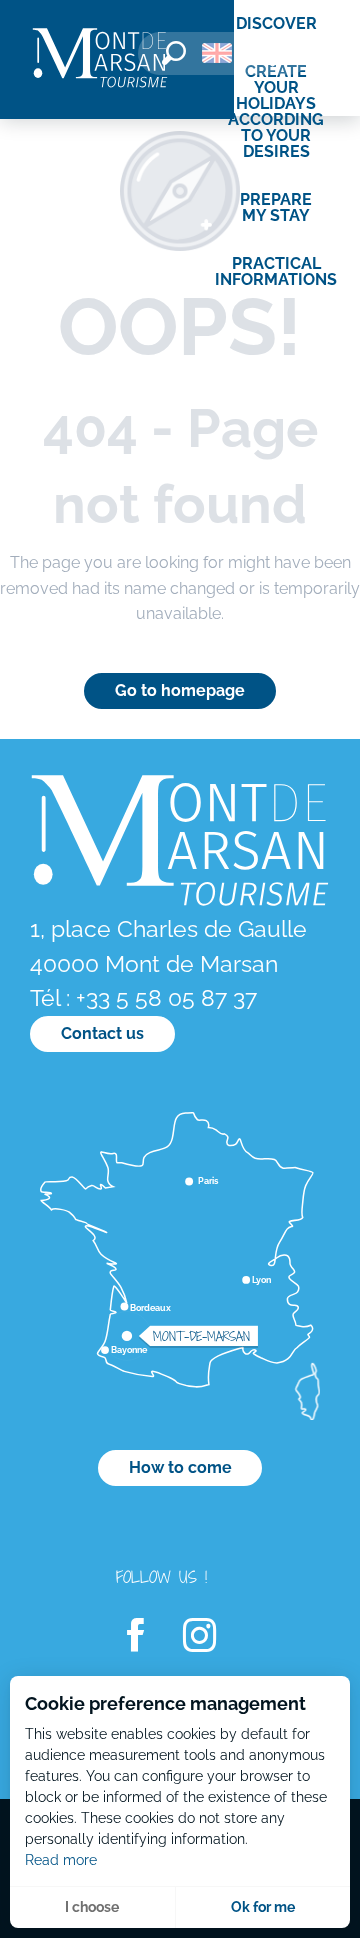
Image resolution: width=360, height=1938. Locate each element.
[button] (174, 53)
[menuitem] (100, 59)
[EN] (217, 53)
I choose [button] (92, 1907)
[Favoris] (275, 56)
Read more (61, 1860)
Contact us (102, 1033)
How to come (180, 1467)
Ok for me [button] (263, 1907)
